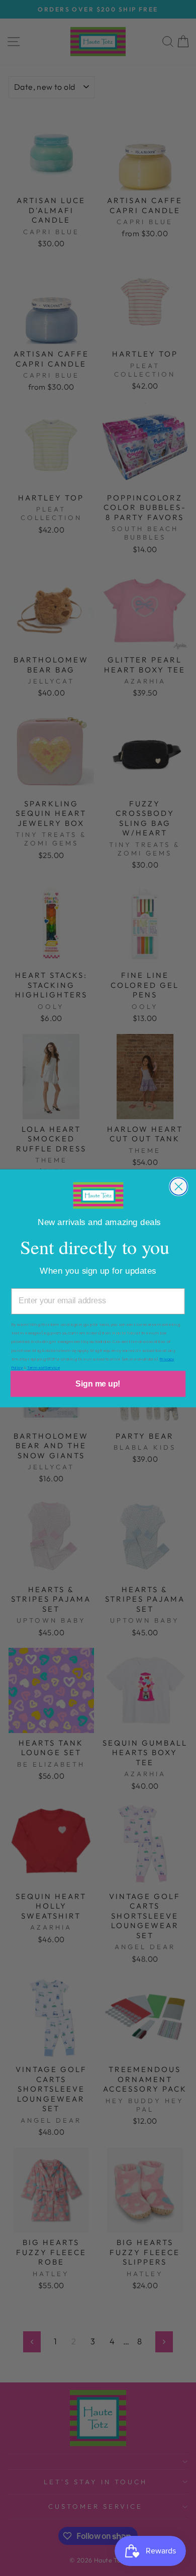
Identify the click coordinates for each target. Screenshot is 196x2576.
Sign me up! (98, 1383)
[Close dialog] (179, 1187)
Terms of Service (43, 1367)
